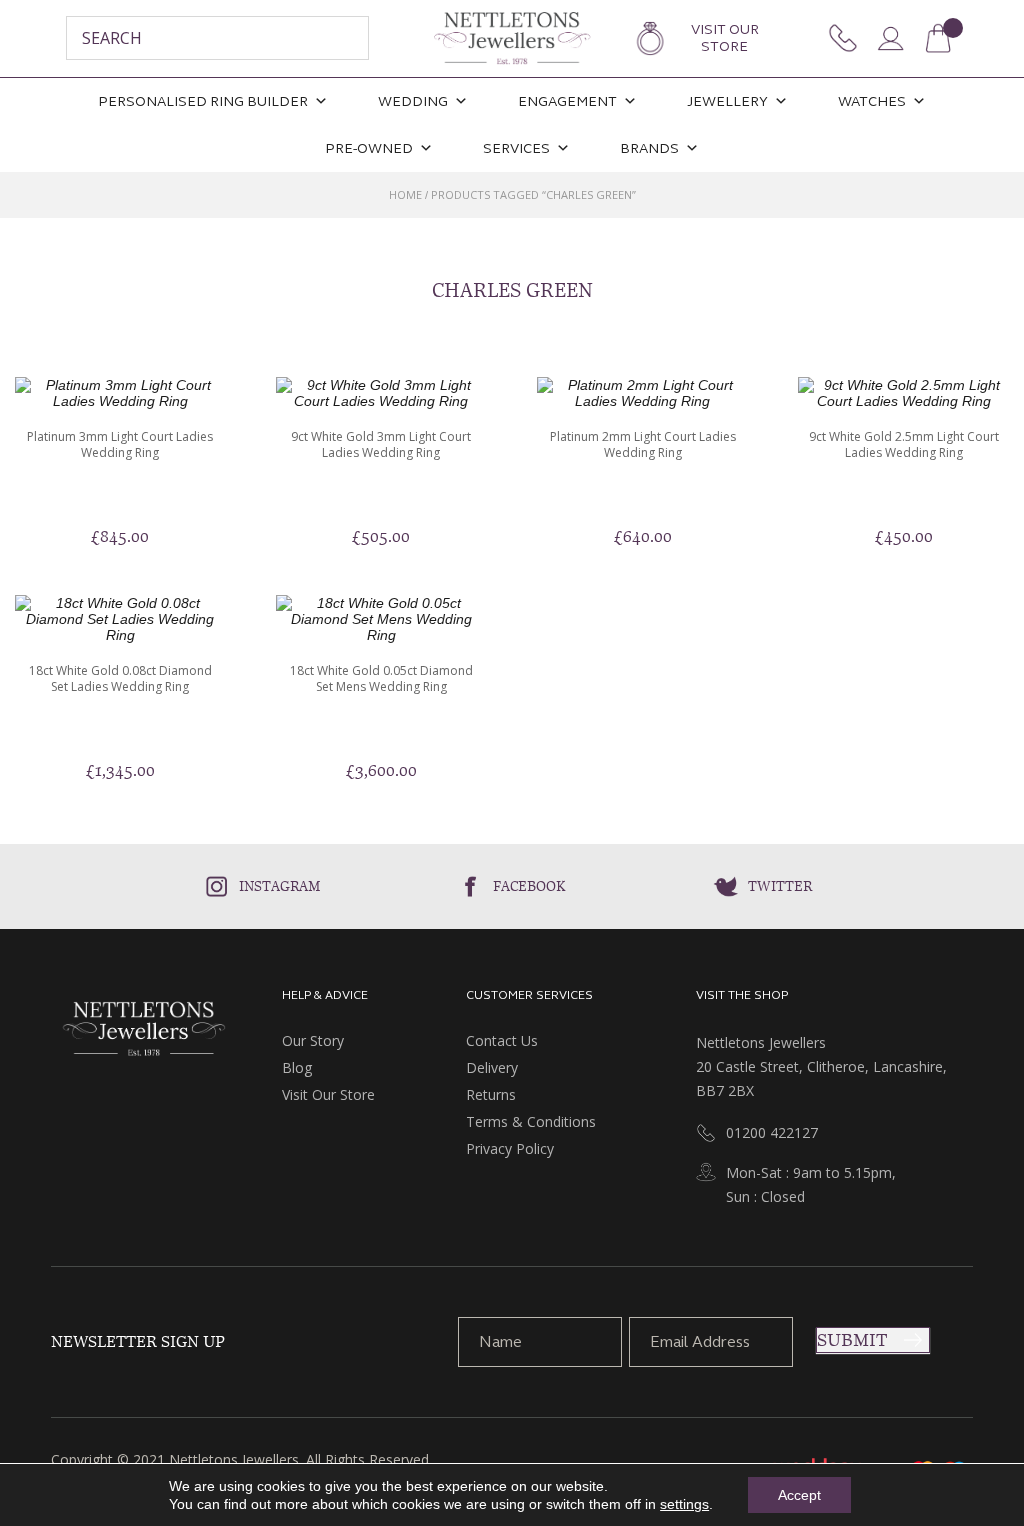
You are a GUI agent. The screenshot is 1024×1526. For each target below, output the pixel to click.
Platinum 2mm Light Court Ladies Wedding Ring (643, 445)
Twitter (780, 886)
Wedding (413, 101)
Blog (297, 1067)
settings (684, 1504)
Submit (852, 1340)
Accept (799, 1495)
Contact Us (502, 1040)
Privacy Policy (510, 1148)
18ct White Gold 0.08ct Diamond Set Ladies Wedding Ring (120, 679)
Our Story (313, 1040)
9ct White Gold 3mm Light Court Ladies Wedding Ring (381, 445)
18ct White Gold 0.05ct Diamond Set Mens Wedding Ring (381, 679)
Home (405, 194)
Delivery (492, 1067)
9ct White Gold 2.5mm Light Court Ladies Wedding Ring (904, 445)
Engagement (567, 101)
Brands (649, 148)
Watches (872, 101)
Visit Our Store (725, 38)
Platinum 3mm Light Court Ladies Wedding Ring (120, 445)
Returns (491, 1094)
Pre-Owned (369, 148)
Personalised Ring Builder (203, 101)
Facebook (529, 886)
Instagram (280, 886)
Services (516, 148)
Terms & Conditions (531, 1121)
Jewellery (727, 101)
